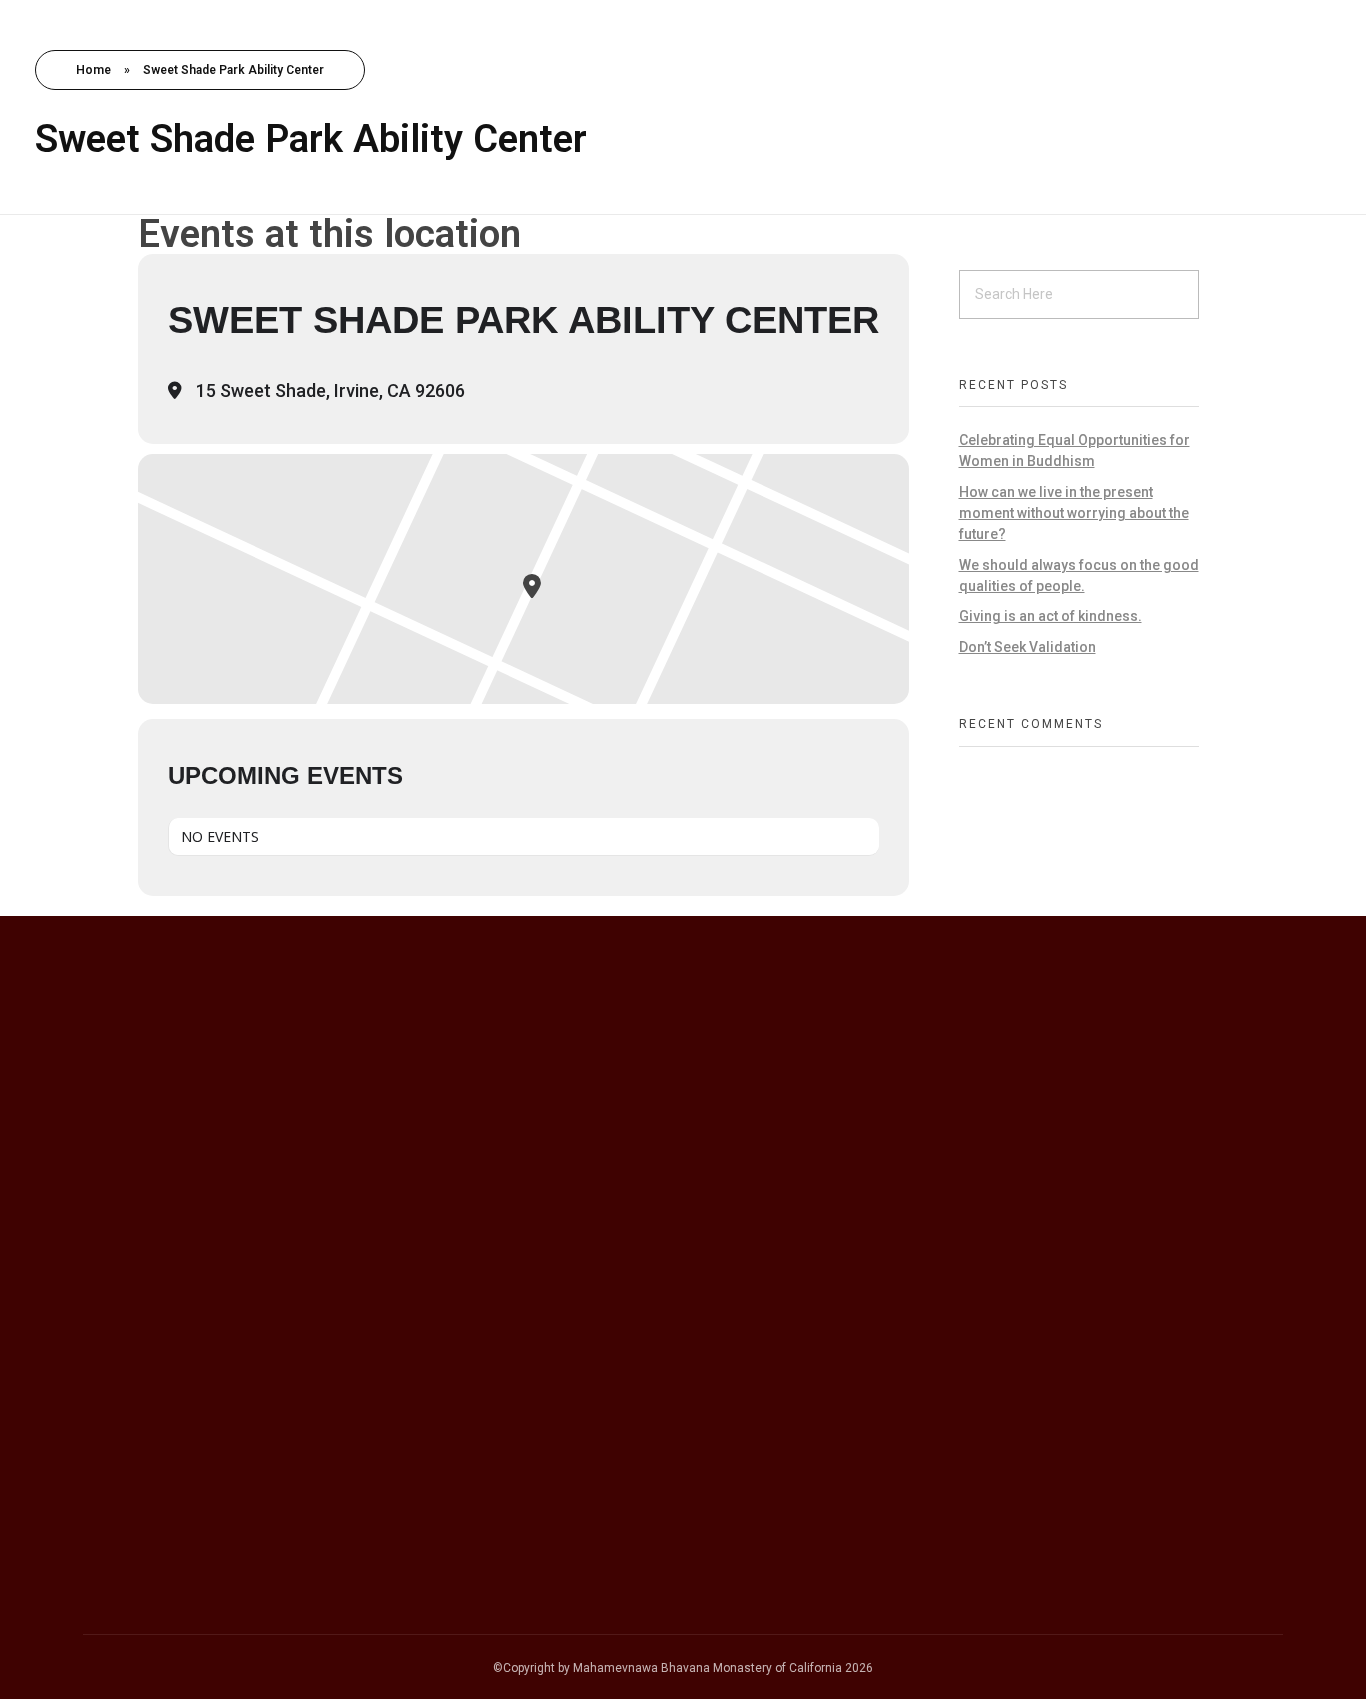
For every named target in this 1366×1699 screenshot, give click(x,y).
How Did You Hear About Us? (194, 1344)
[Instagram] (1015, 1199)
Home (93, 70)
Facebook (138, 1414)
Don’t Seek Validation (1027, 647)
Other (121, 1546)
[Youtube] (1079, 1199)
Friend (124, 1520)
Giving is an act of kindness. (1050, 616)
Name (108, 1116)
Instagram (139, 1440)
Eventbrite (139, 1467)
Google (128, 1388)
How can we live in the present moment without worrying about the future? (1074, 513)
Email (105, 1230)
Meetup (130, 1493)
